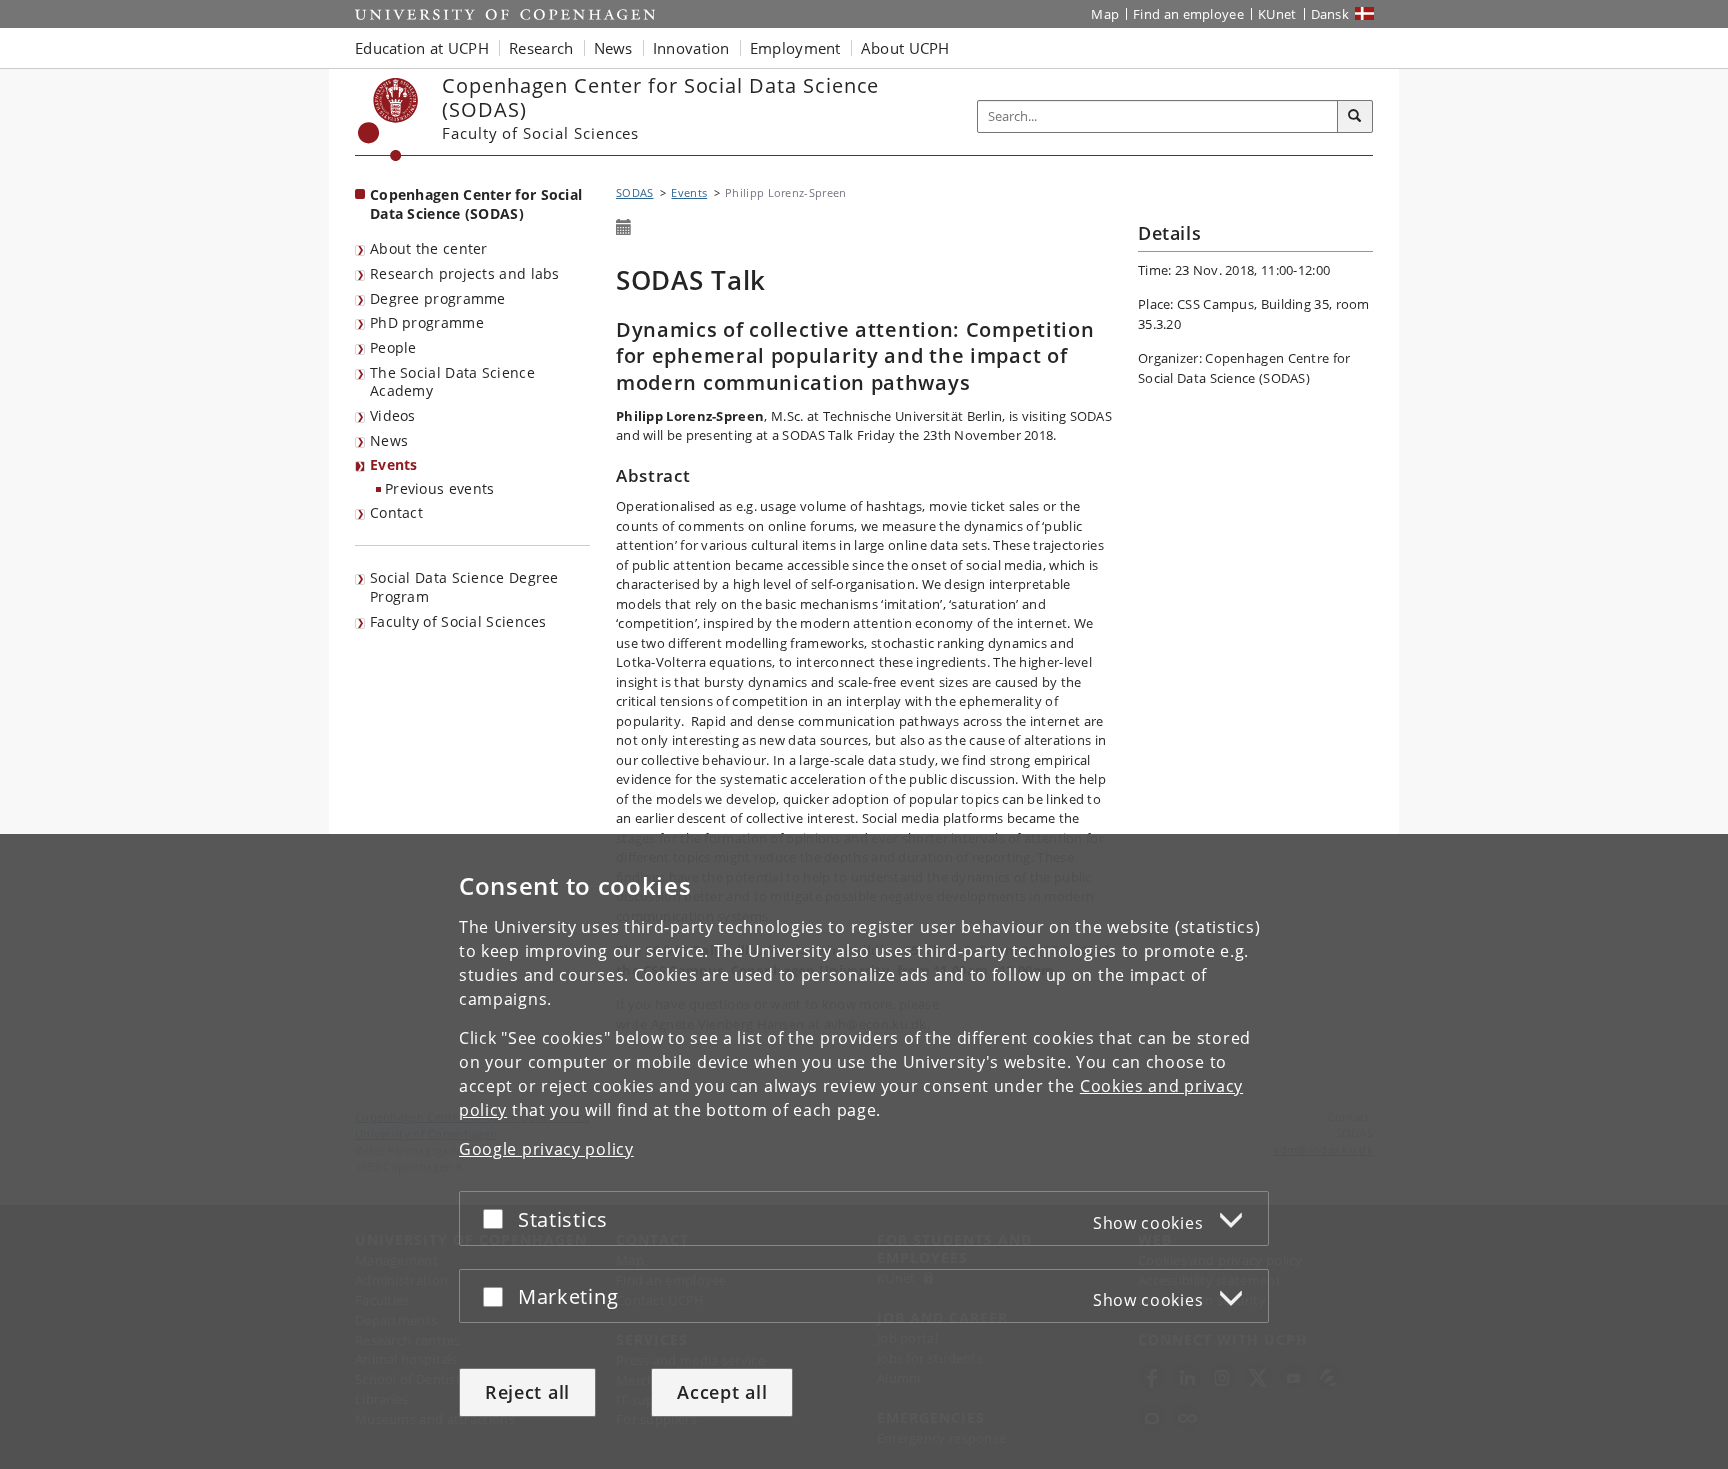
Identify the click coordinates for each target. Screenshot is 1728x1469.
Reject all (527, 1392)
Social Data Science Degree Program (464, 587)
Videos (393, 415)
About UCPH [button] (905, 48)
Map (1105, 14)
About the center (429, 248)
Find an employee (1188, 14)
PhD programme (427, 322)
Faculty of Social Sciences (458, 621)
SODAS (635, 192)
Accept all (722, 1392)
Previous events (440, 488)
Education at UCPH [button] (422, 48)
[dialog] (864, 1151)
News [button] (613, 48)
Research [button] (541, 48)
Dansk (1330, 14)
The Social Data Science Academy (452, 382)
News (389, 440)
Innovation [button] (691, 48)
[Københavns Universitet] (388, 119)
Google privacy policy (546, 1149)
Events (394, 464)
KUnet (1277, 14)
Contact (396, 512)
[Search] (1355, 117)
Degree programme (438, 298)
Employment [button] (795, 48)
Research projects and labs (465, 273)
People (393, 347)
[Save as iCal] (624, 228)
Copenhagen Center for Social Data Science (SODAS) (476, 204)
